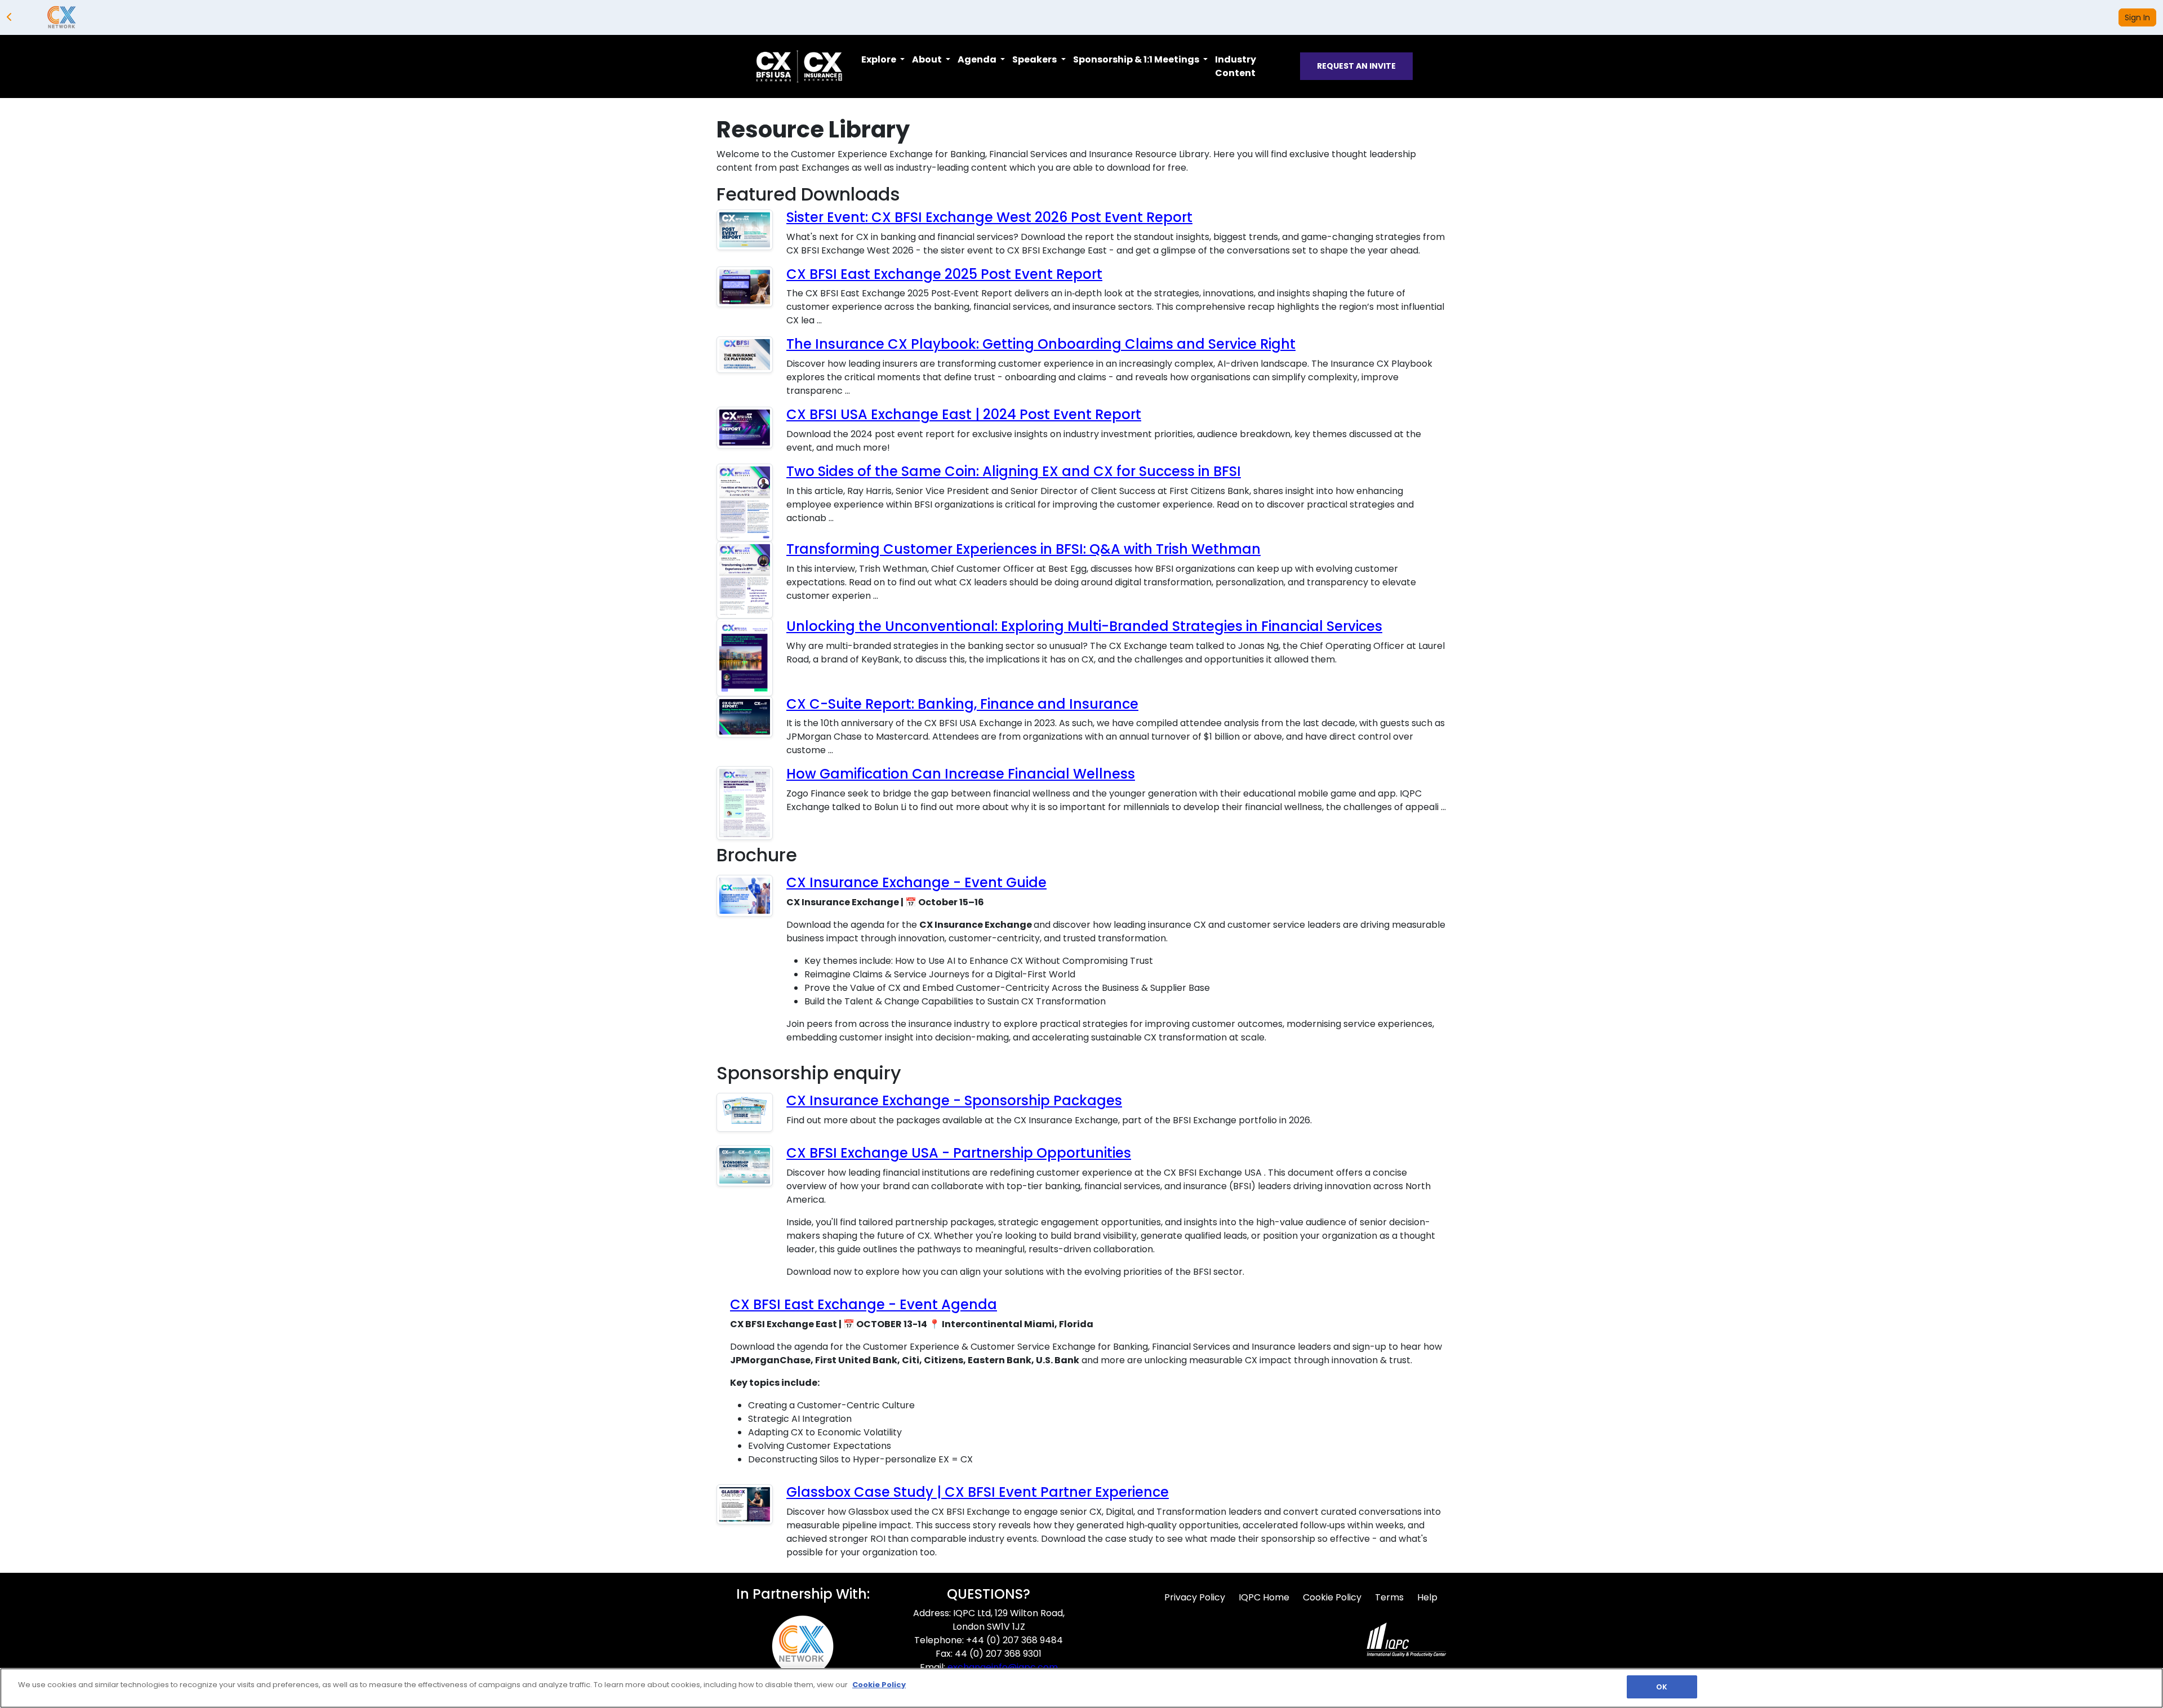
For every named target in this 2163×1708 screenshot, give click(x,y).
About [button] (928, 59)
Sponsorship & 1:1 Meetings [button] (1137, 59)
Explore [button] (880, 59)
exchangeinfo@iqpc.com (1003, 1667)
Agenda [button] (978, 59)
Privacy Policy (1195, 1597)
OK (1662, 1687)
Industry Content (1236, 66)
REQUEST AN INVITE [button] (1356, 66)
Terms (1389, 1597)
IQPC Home (1264, 1597)
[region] (1081, 1688)
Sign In (2137, 17)
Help (1427, 1597)
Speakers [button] (1035, 59)
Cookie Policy (1332, 1597)
